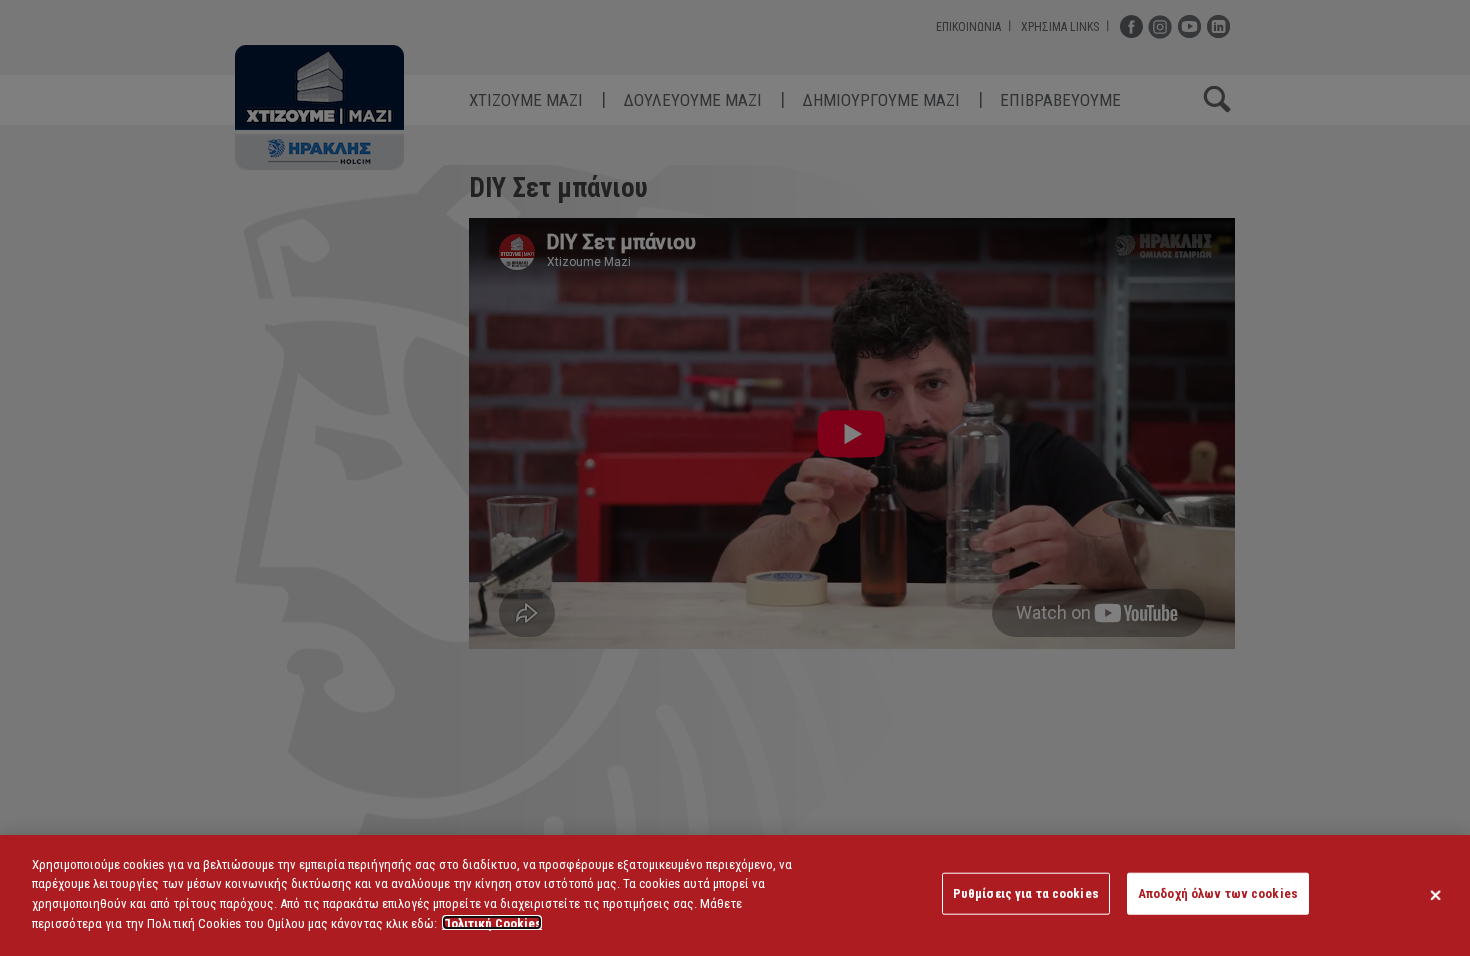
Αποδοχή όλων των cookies (1218, 893)
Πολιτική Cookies (492, 922)
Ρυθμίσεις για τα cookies (1026, 893)
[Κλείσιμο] (1436, 895)
